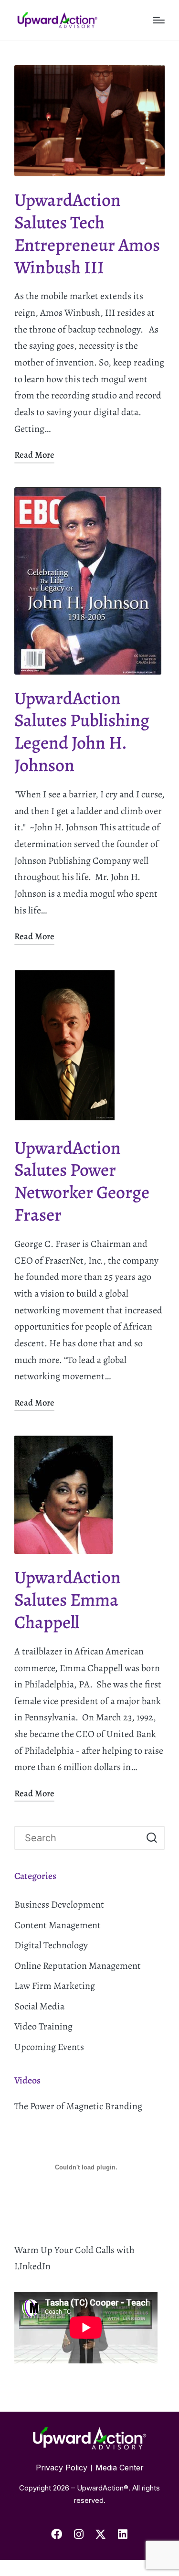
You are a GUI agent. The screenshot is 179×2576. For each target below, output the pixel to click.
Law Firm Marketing (55, 1986)
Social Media (39, 2006)
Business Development (59, 1905)
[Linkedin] (123, 2534)
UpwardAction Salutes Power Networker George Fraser (82, 1181)
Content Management (58, 1925)
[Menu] (159, 20)
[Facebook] (57, 2534)
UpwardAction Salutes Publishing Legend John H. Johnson (82, 732)
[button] (152, 1838)
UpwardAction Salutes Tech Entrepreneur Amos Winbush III (87, 234)
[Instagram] (79, 2534)
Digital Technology (51, 1945)
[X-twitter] (101, 2534)
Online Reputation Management (78, 1966)
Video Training (43, 2026)
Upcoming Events (49, 2047)
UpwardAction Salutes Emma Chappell (68, 1600)
